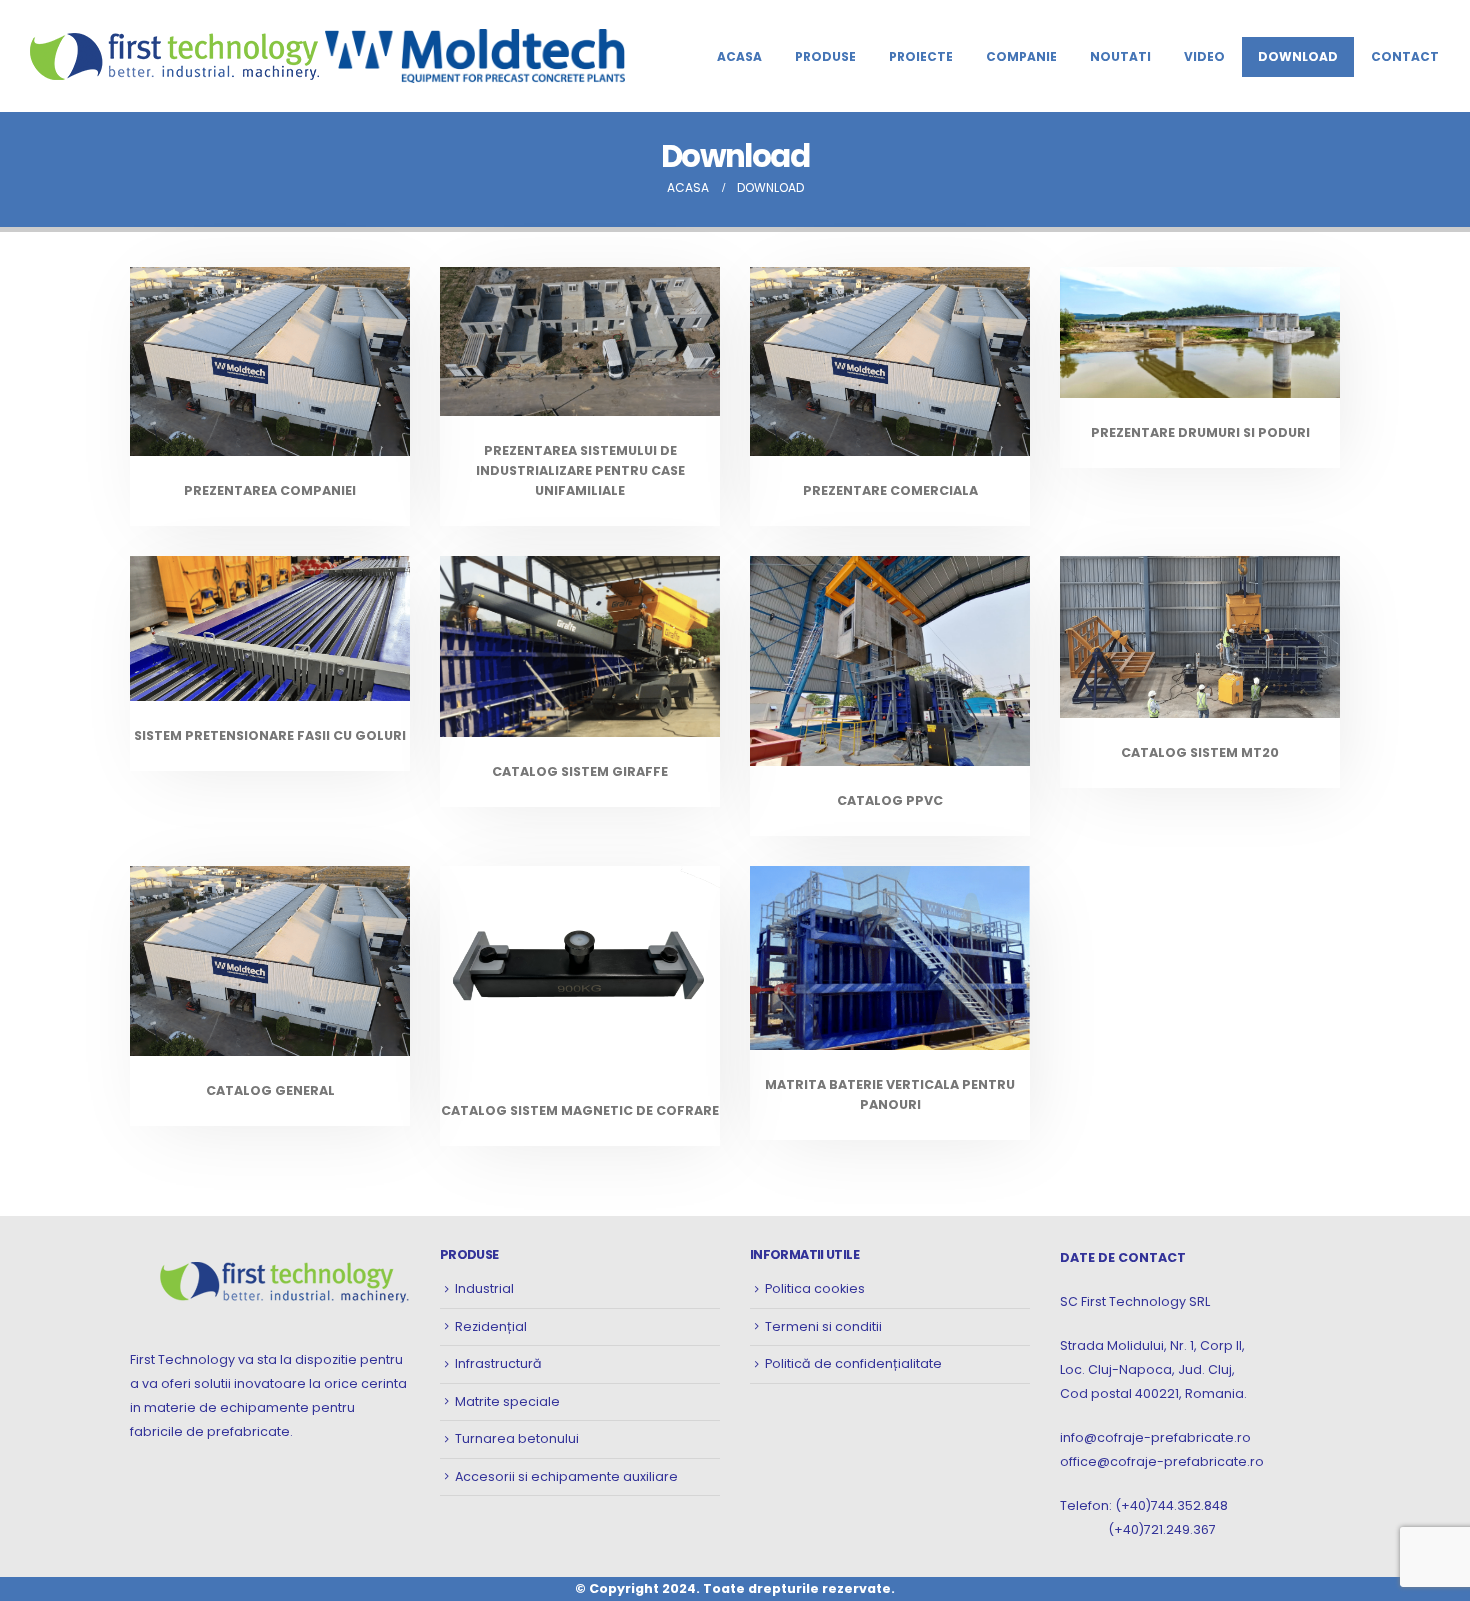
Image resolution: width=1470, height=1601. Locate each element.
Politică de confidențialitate (853, 1363)
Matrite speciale (507, 1401)
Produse (825, 56)
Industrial (484, 1288)
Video (1204, 56)
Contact (1405, 56)
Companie (1021, 56)
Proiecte (921, 56)
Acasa (739, 56)
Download (1298, 56)
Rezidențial (491, 1326)
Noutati (1120, 56)
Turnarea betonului (517, 1438)
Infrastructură (498, 1363)
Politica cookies (815, 1288)
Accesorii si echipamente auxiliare (566, 1476)
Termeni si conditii (823, 1326)
